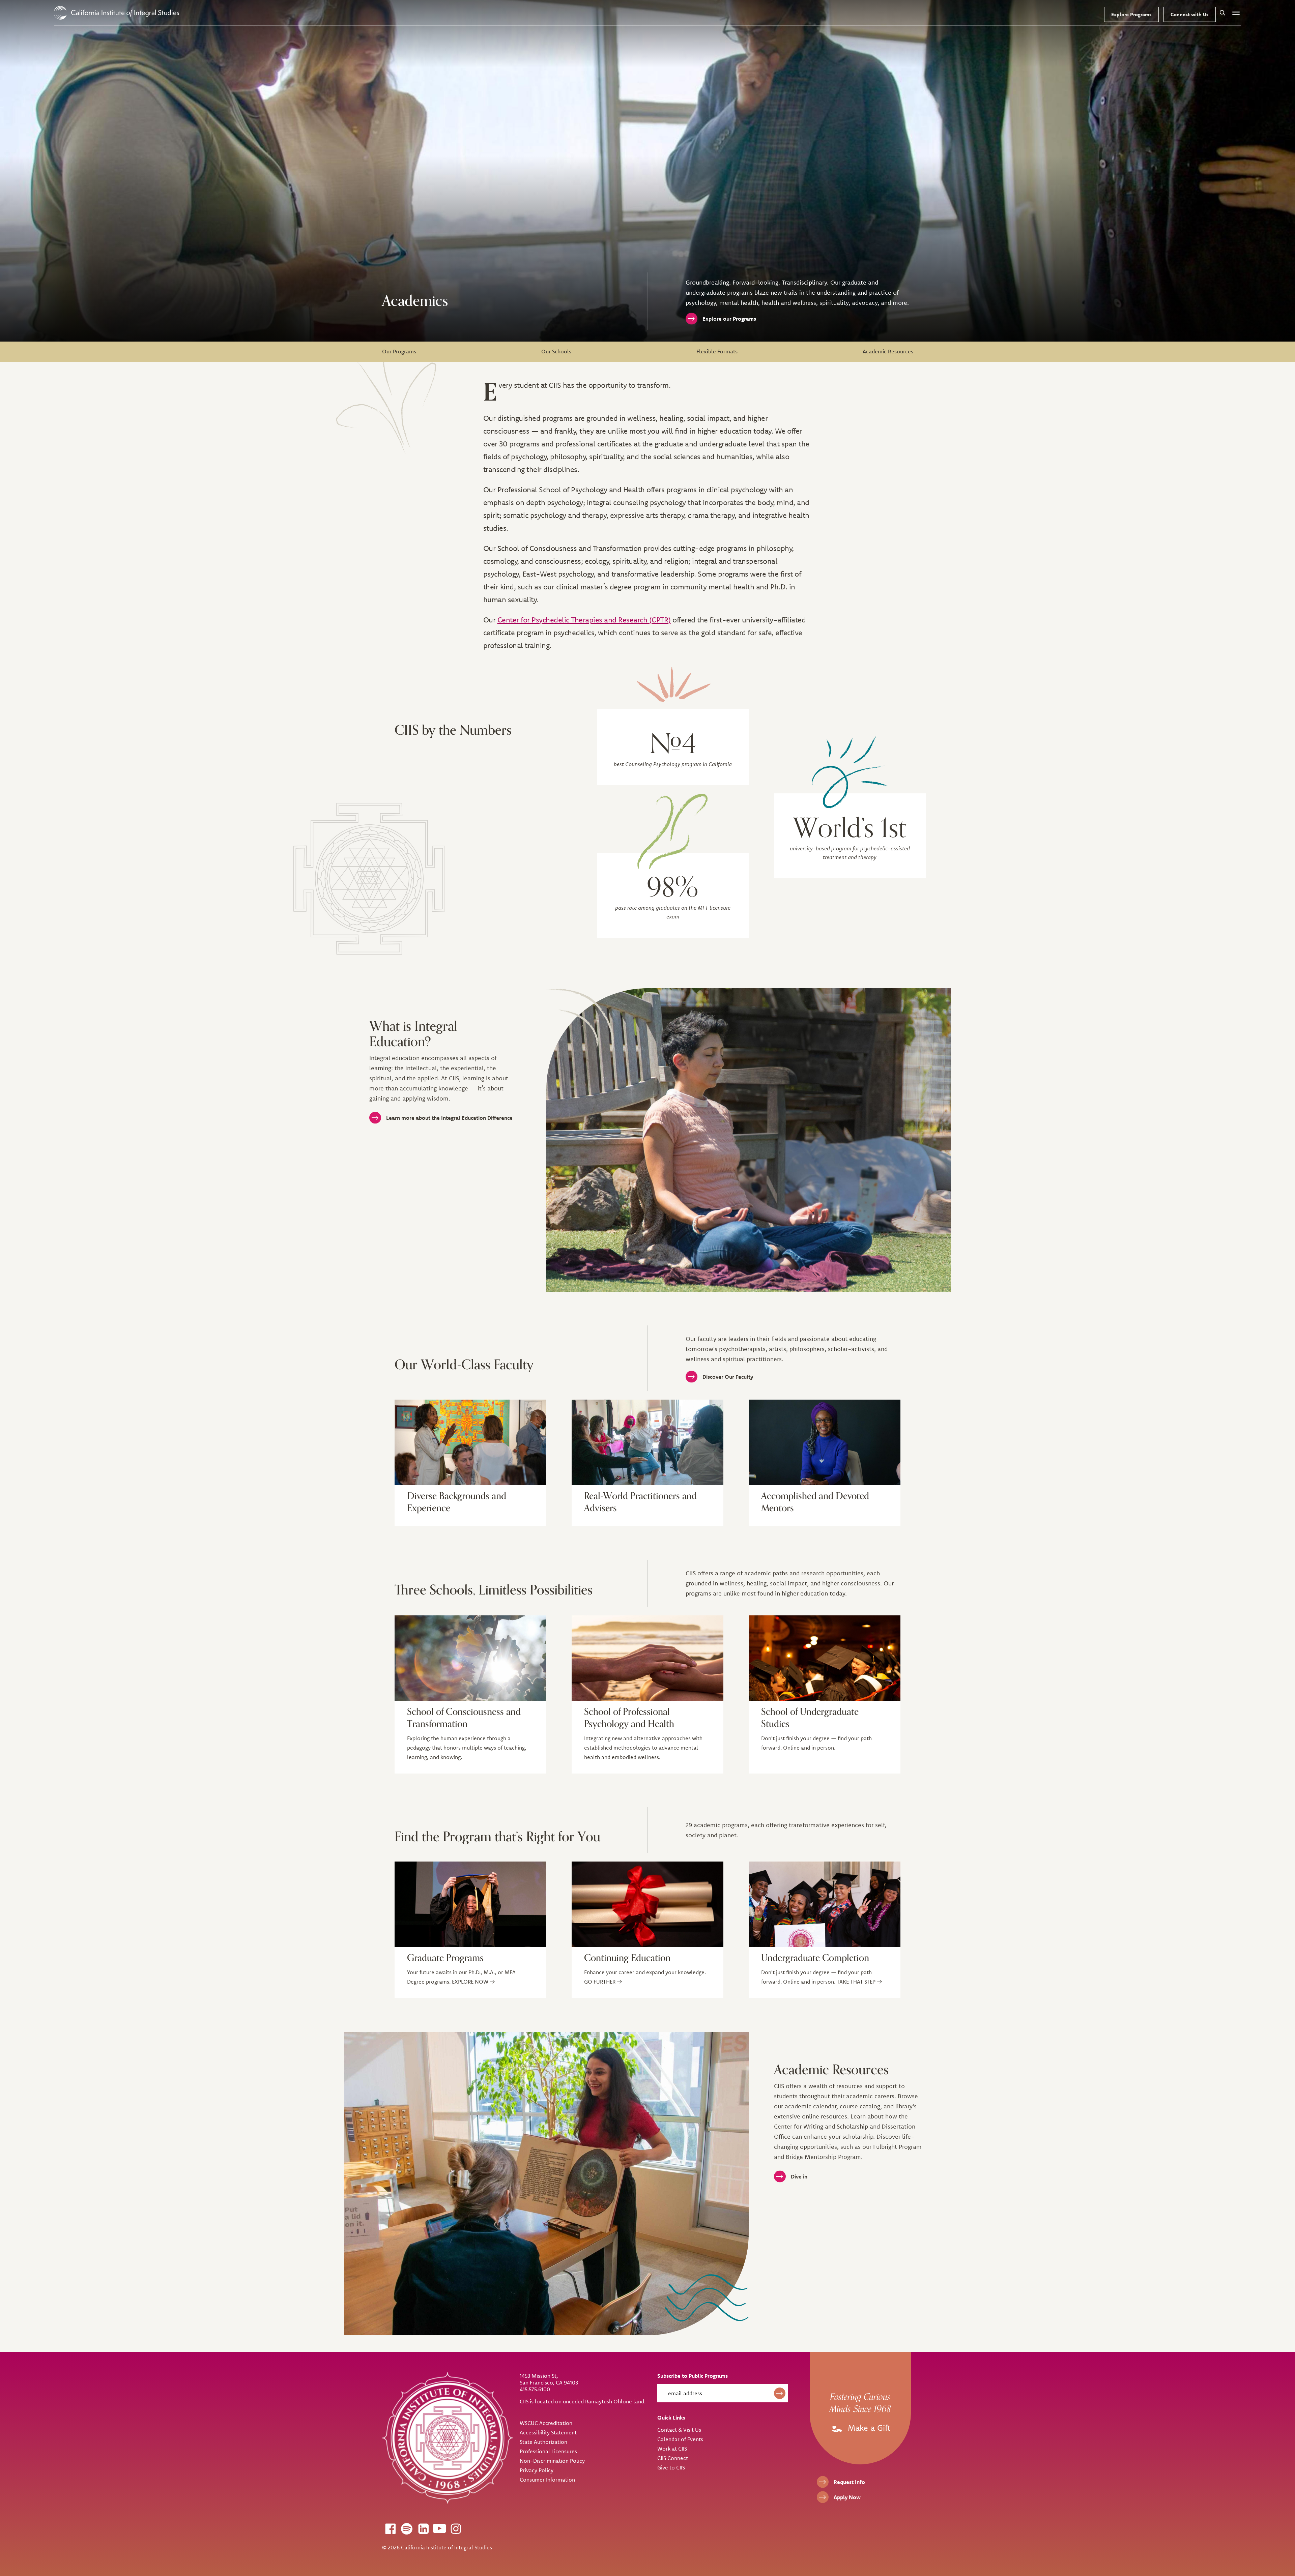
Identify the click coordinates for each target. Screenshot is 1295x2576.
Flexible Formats (717, 351)
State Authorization (543, 2442)
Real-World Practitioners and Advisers (640, 1502)
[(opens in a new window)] (390, 2528)
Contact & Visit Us (679, 2430)
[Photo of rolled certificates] (647, 1904)
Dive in (799, 2176)
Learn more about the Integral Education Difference (449, 1118)
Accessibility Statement (548, 2432)
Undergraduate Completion (815, 1958)
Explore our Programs (729, 319)
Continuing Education (627, 1958)
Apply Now (847, 2497)
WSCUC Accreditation (546, 2423)
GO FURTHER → (603, 1982)
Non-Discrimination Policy (552, 2461)
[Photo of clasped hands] (647, 1658)
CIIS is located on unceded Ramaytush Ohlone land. (583, 2401)
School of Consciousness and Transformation (464, 1718)
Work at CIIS (672, 2449)
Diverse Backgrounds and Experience (457, 1502)
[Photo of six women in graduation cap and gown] (825, 1904)
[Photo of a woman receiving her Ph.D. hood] (470, 1904)
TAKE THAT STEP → (859, 1982)
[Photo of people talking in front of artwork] (470, 1442)
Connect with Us (1190, 14)
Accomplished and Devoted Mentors (815, 1502)
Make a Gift (868, 2428)
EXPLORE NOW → (473, 1982)
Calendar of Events (680, 2439)
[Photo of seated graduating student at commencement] (825, 1658)
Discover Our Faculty (728, 1377)
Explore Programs (1131, 14)
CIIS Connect (673, 2458)
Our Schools (556, 351)
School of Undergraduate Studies (810, 1718)
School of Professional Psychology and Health (629, 1718)
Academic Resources (888, 351)
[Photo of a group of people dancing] (647, 1442)
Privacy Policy (537, 2470)
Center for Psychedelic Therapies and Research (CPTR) (584, 620)
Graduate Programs (445, 1958)
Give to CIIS (671, 2467)
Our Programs (399, 351)
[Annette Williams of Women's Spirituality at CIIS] (825, 1442)
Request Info (849, 2482)
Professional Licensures (548, 2451)
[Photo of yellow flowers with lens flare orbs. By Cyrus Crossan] (470, 1658)
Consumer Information (547, 2480)
